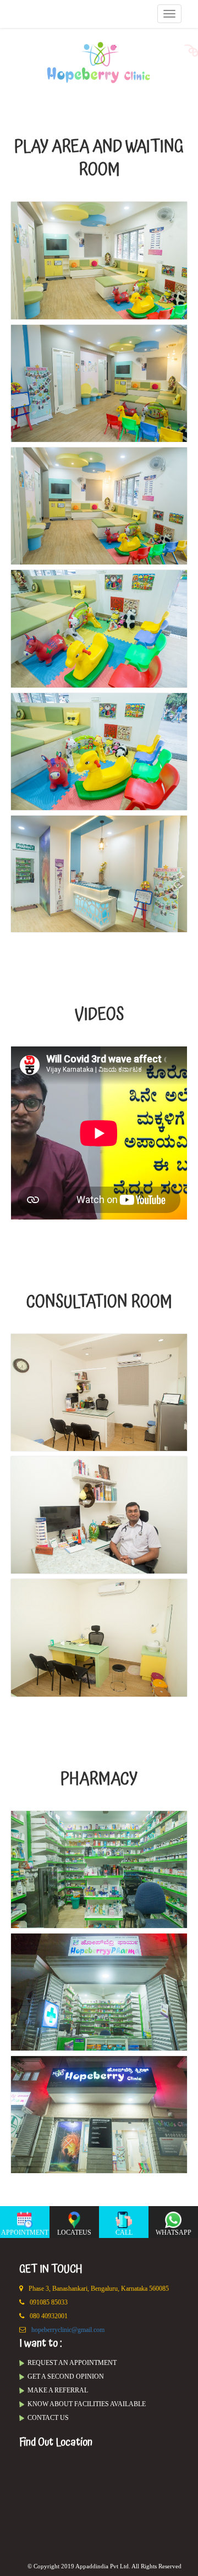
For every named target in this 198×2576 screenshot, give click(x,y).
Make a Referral (58, 2390)
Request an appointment (72, 2363)
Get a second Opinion (66, 2376)
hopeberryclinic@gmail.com (68, 2330)
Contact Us (48, 2418)
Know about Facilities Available (87, 2404)
